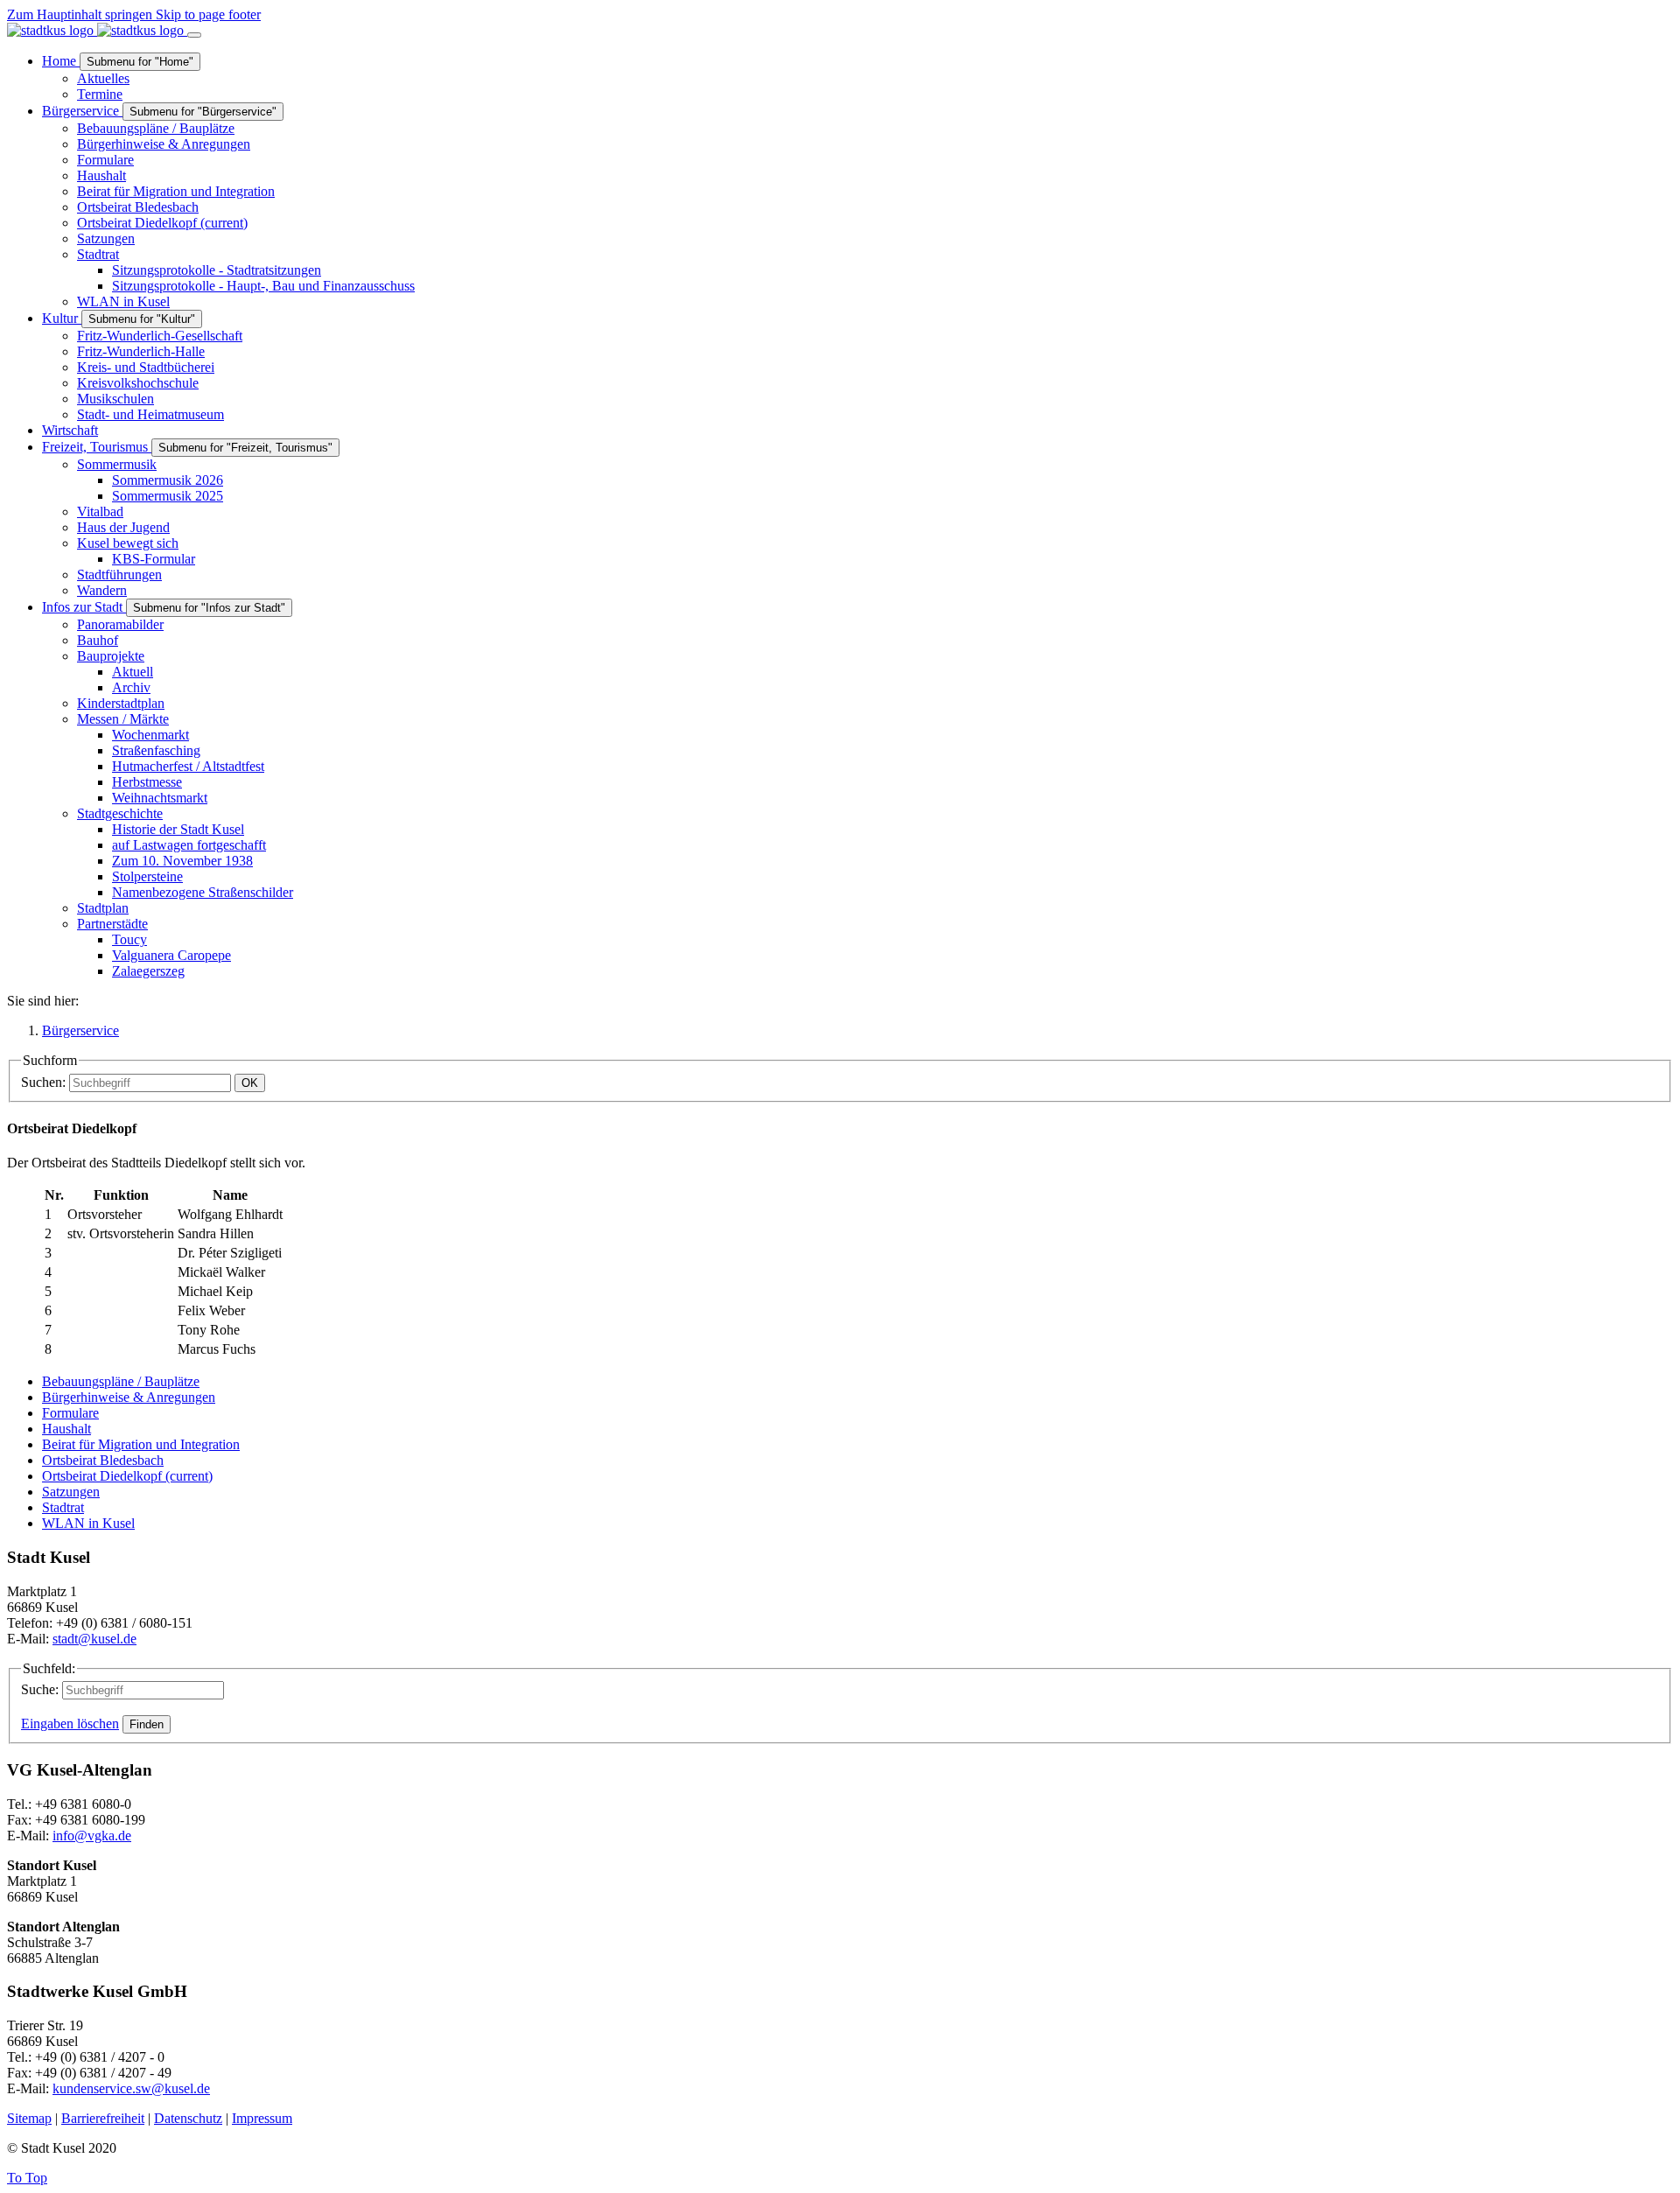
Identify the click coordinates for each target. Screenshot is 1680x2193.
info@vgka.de (92, 1836)
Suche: (40, 1689)
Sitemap (29, 2118)
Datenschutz (188, 2118)
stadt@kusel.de (94, 1639)
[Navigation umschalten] (194, 35)
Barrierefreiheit (103, 2118)
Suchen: (43, 1082)
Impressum (262, 2118)
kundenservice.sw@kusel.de (131, 2088)
